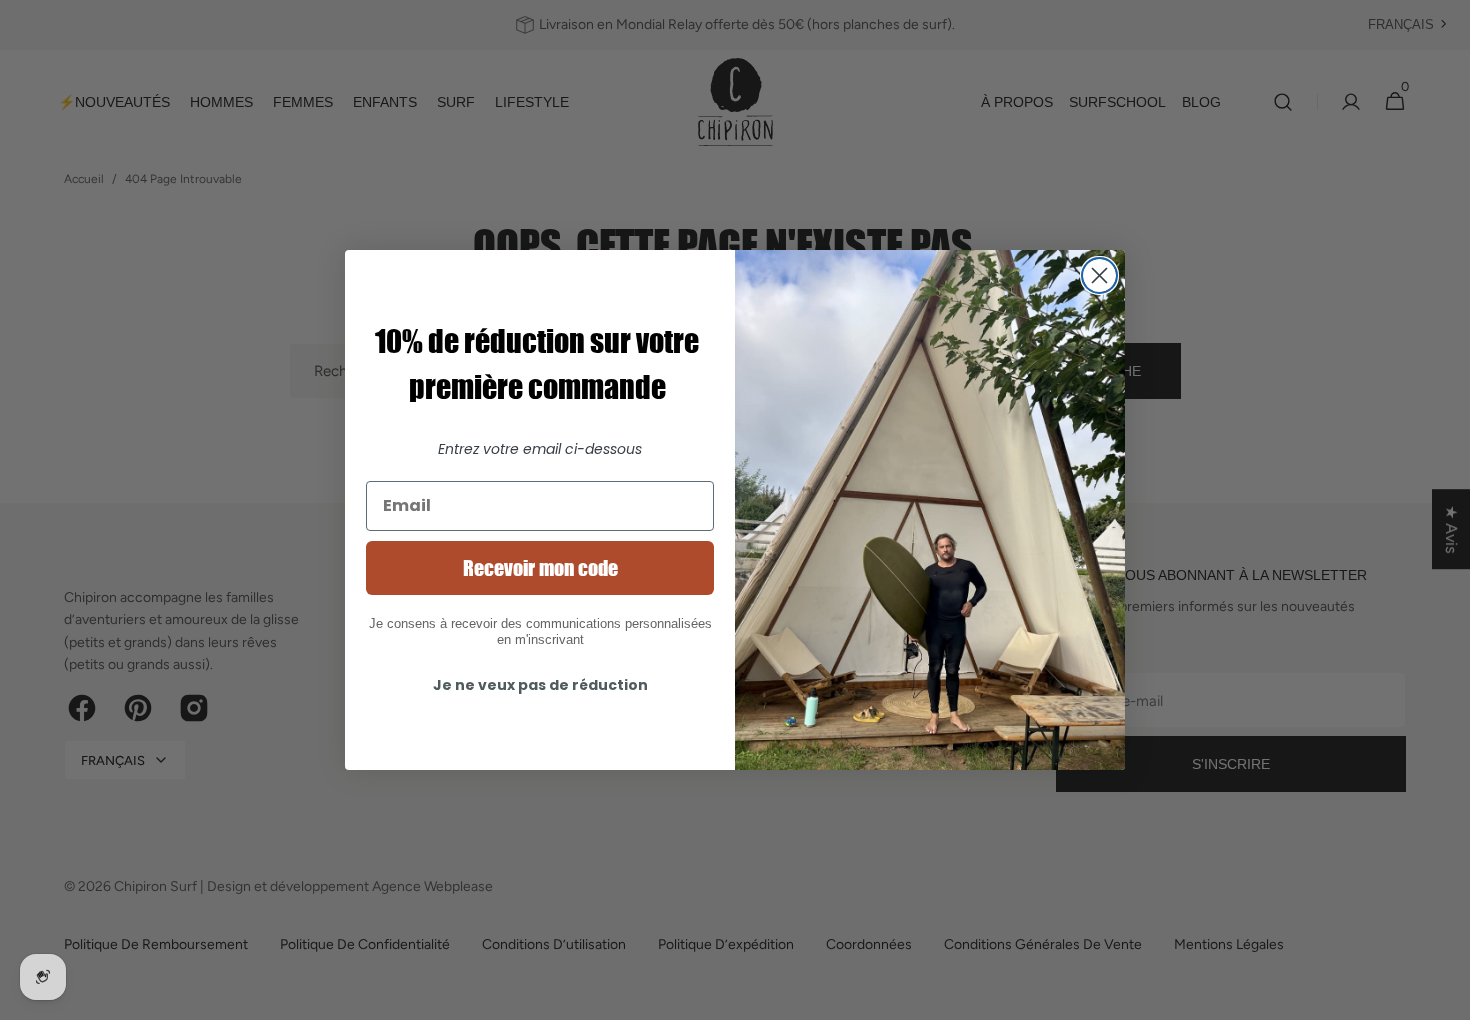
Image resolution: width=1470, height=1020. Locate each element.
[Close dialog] (1099, 275)
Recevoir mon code (540, 568)
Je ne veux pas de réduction (540, 685)
